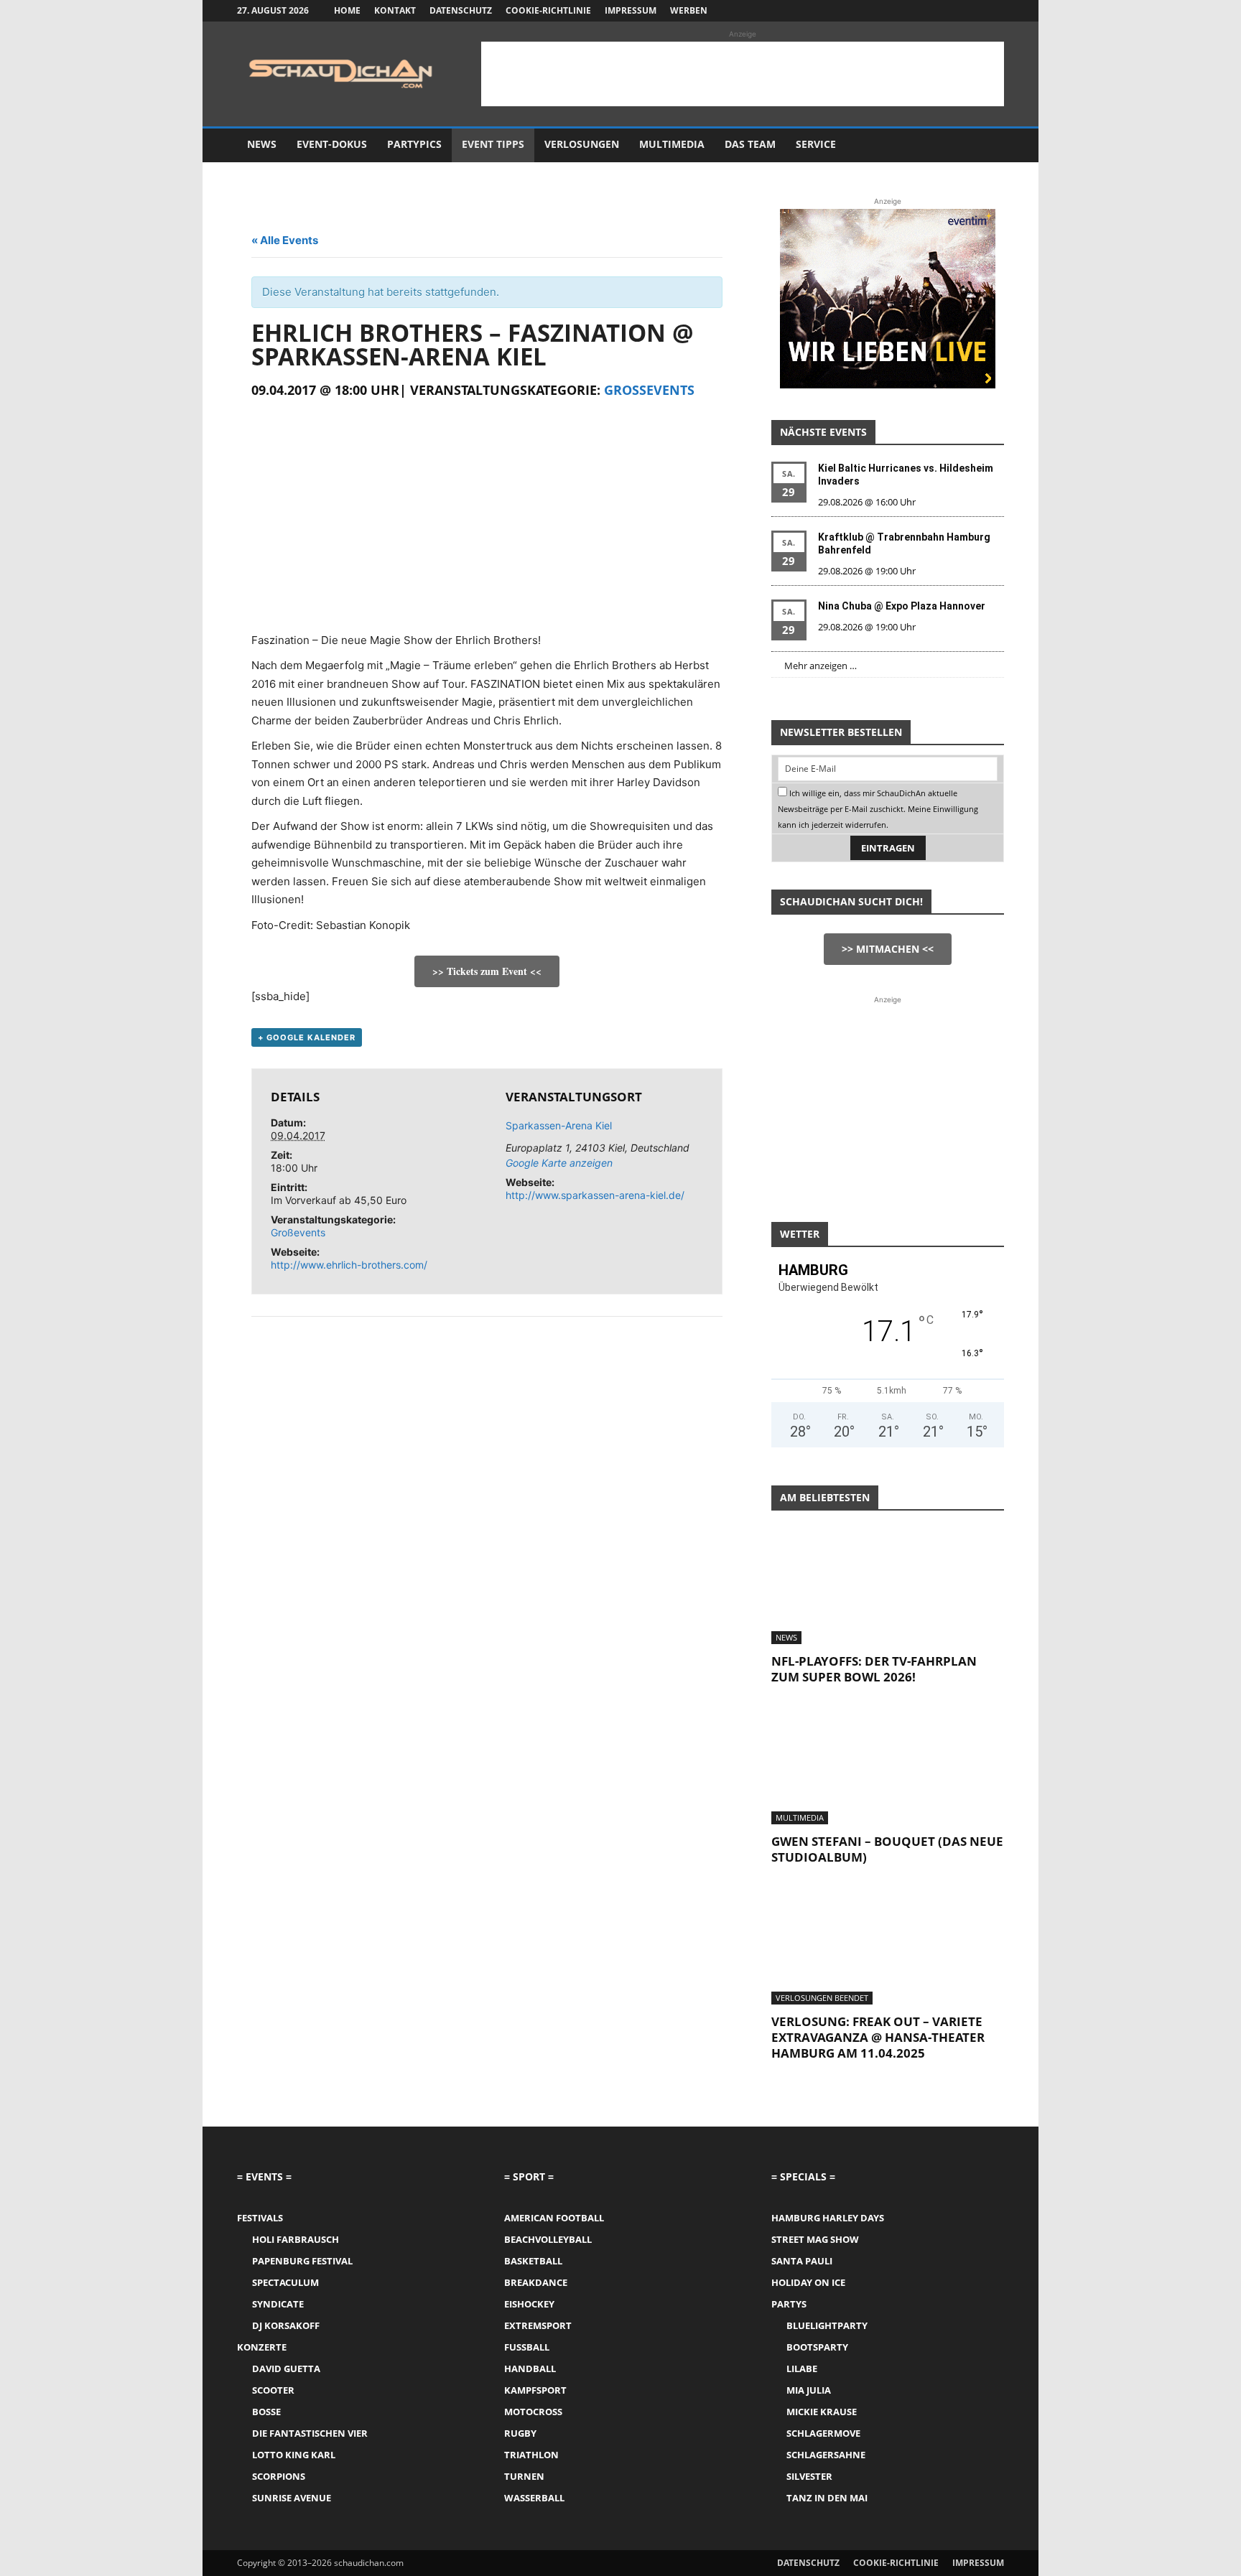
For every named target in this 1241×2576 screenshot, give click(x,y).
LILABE (802, 2369)
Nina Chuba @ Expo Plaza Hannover (902, 606)
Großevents (649, 390)
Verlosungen (582, 144)
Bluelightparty (827, 2325)
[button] (987, 145)
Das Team (750, 144)
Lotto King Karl (294, 2455)
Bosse (266, 2412)
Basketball (533, 2261)
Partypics (414, 144)
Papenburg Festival (302, 2261)
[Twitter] (970, 11)
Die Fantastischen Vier (310, 2433)
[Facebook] (922, 11)
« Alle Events (285, 240)
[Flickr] (946, 11)
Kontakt (395, 10)
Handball (530, 2369)
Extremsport (538, 2325)
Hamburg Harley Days (828, 2218)
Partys (789, 2304)
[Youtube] (993, 11)
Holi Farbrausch (296, 2239)
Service (816, 144)
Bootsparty (817, 2347)
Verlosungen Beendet (822, 1998)
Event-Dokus (332, 144)
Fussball (527, 2347)
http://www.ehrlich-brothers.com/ (349, 1265)
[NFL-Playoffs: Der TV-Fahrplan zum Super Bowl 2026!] (888, 1587)
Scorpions (279, 2476)
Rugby (520, 2433)
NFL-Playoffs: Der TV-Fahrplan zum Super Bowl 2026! (874, 1669)
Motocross (533, 2412)
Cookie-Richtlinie (548, 10)
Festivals (260, 2218)
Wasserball (534, 2498)
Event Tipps (493, 144)
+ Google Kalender (307, 1037)
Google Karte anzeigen (559, 1163)
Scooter (273, 2390)
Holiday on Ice (808, 2282)
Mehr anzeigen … (821, 666)
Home (347, 10)
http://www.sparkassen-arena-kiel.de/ (595, 1195)
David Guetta (286, 2369)
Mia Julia (809, 2390)
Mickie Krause (822, 2412)
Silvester (809, 2476)
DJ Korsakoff (286, 2325)
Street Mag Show (815, 2239)
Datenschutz (461, 10)
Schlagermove (823, 2433)
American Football (554, 2218)
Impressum (631, 10)
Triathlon (531, 2455)
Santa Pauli (802, 2261)
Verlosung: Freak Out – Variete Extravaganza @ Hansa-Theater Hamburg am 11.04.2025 (878, 2037)
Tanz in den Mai (827, 2498)
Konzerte (262, 2347)
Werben (689, 10)
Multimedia (672, 144)
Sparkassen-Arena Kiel (559, 1125)
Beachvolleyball (548, 2239)
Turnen (524, 2476)
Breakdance (536, 2282)
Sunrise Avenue (292, 2498)
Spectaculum (285, 2282)
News (262, 144)
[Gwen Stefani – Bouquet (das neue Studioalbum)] (888, 1767)
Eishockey (529, 2304)
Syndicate (278, 2304)
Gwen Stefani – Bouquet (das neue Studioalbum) (887, 1849)
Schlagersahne (826, 2455)
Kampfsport (535, 2390)
